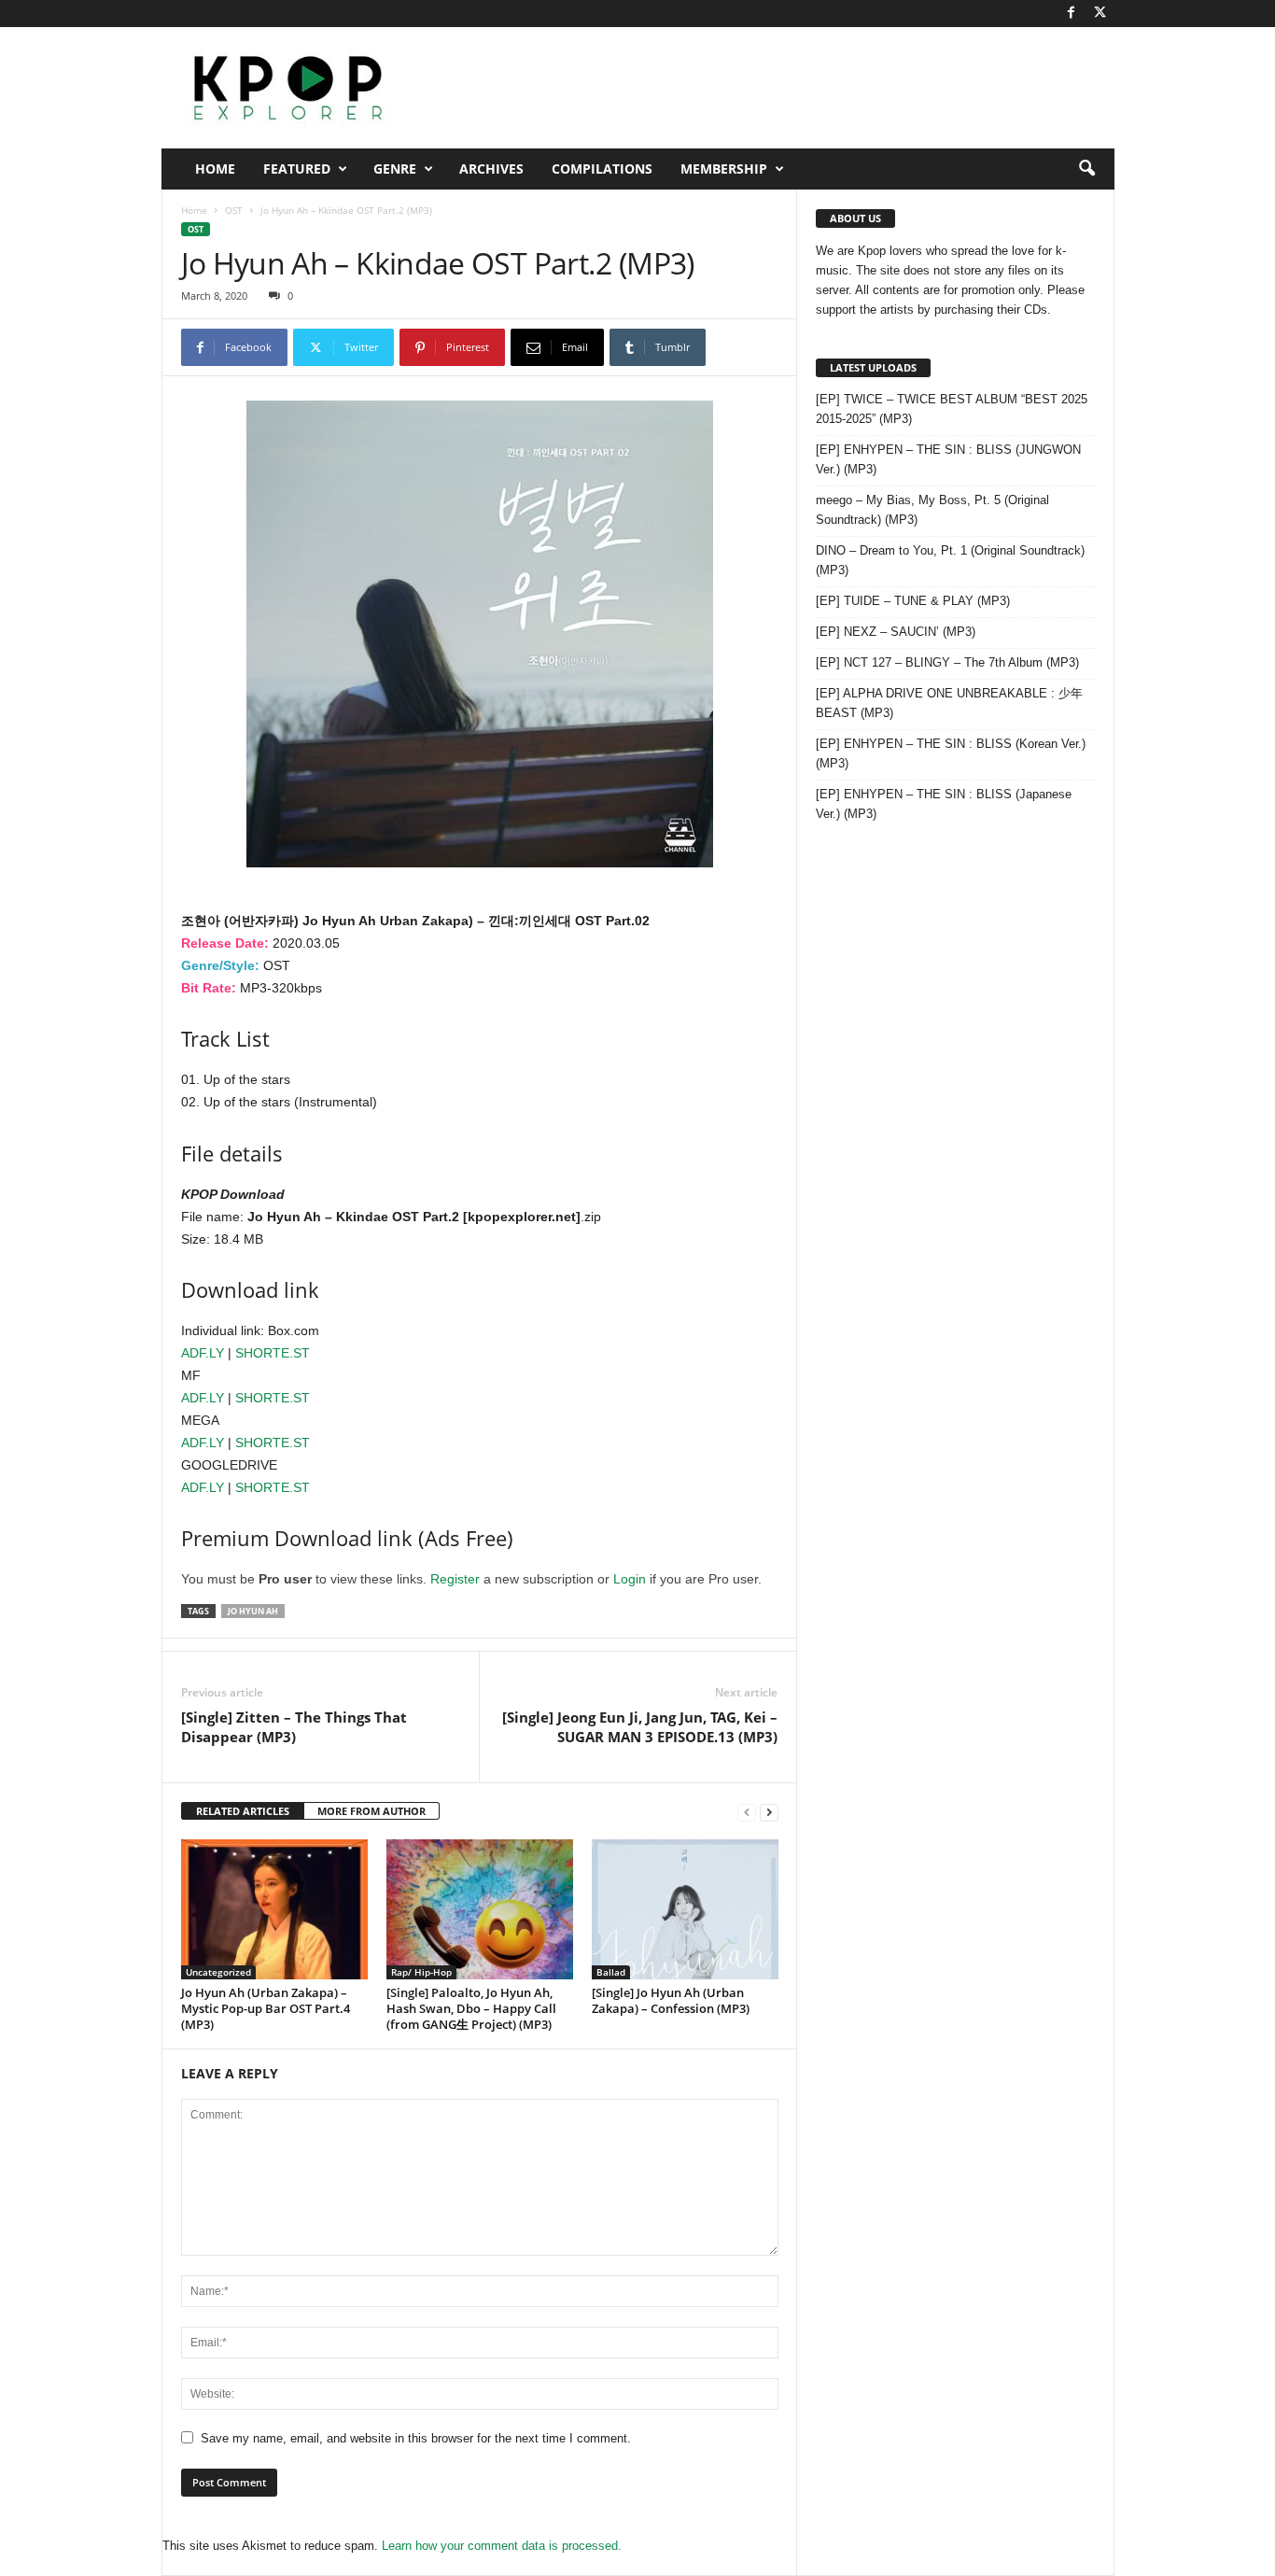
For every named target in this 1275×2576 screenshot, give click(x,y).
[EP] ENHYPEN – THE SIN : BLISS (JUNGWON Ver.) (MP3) (948, 459)
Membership (724, 169)
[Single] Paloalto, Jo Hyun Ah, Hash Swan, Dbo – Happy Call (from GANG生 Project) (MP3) (471, 2008)
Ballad (611, 1972)
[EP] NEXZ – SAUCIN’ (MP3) (896, 632)
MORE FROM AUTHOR (371, 1811)
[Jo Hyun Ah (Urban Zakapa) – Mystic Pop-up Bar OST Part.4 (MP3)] (274, 1909)
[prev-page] (747, 1812)
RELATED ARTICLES (243, 1811)
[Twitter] (1100, 14)
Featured (297, 169)
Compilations (602, 169)
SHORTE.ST (273, 1353)
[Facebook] (1072, 14)
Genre (395, 169)
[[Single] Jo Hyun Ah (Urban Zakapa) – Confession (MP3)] (685, 1909)
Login (630, 1579)
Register (455, 1579)
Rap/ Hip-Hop (421, 1972)
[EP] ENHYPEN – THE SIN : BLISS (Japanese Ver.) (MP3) (944, 804)
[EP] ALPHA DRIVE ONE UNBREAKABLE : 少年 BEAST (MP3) (949, 703)
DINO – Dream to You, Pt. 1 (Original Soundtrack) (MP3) (950, 560)
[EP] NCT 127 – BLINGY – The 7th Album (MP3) (947, 662)
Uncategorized (218, 1972)
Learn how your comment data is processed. (502, 2546)
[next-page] (769, 1812)
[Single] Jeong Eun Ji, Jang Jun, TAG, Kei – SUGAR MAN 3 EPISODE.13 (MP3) (640, 1727)
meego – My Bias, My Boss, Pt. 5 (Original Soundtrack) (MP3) (932, 510)
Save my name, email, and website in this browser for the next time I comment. (416, 2438)
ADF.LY (203, 1353)
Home (215, 169)
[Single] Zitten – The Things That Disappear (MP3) (294, 1727)
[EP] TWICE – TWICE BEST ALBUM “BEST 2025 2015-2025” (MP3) (952, 409)
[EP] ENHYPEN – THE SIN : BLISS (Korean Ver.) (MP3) (951, 753)
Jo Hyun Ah (253, 1611)
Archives (491, 169)
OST (234, 210)
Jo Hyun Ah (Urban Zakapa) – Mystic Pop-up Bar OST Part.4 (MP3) (266, 2008)
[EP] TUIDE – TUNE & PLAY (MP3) (913, 601)
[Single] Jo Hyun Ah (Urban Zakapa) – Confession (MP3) (671, 2000)
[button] (1086, 169)
